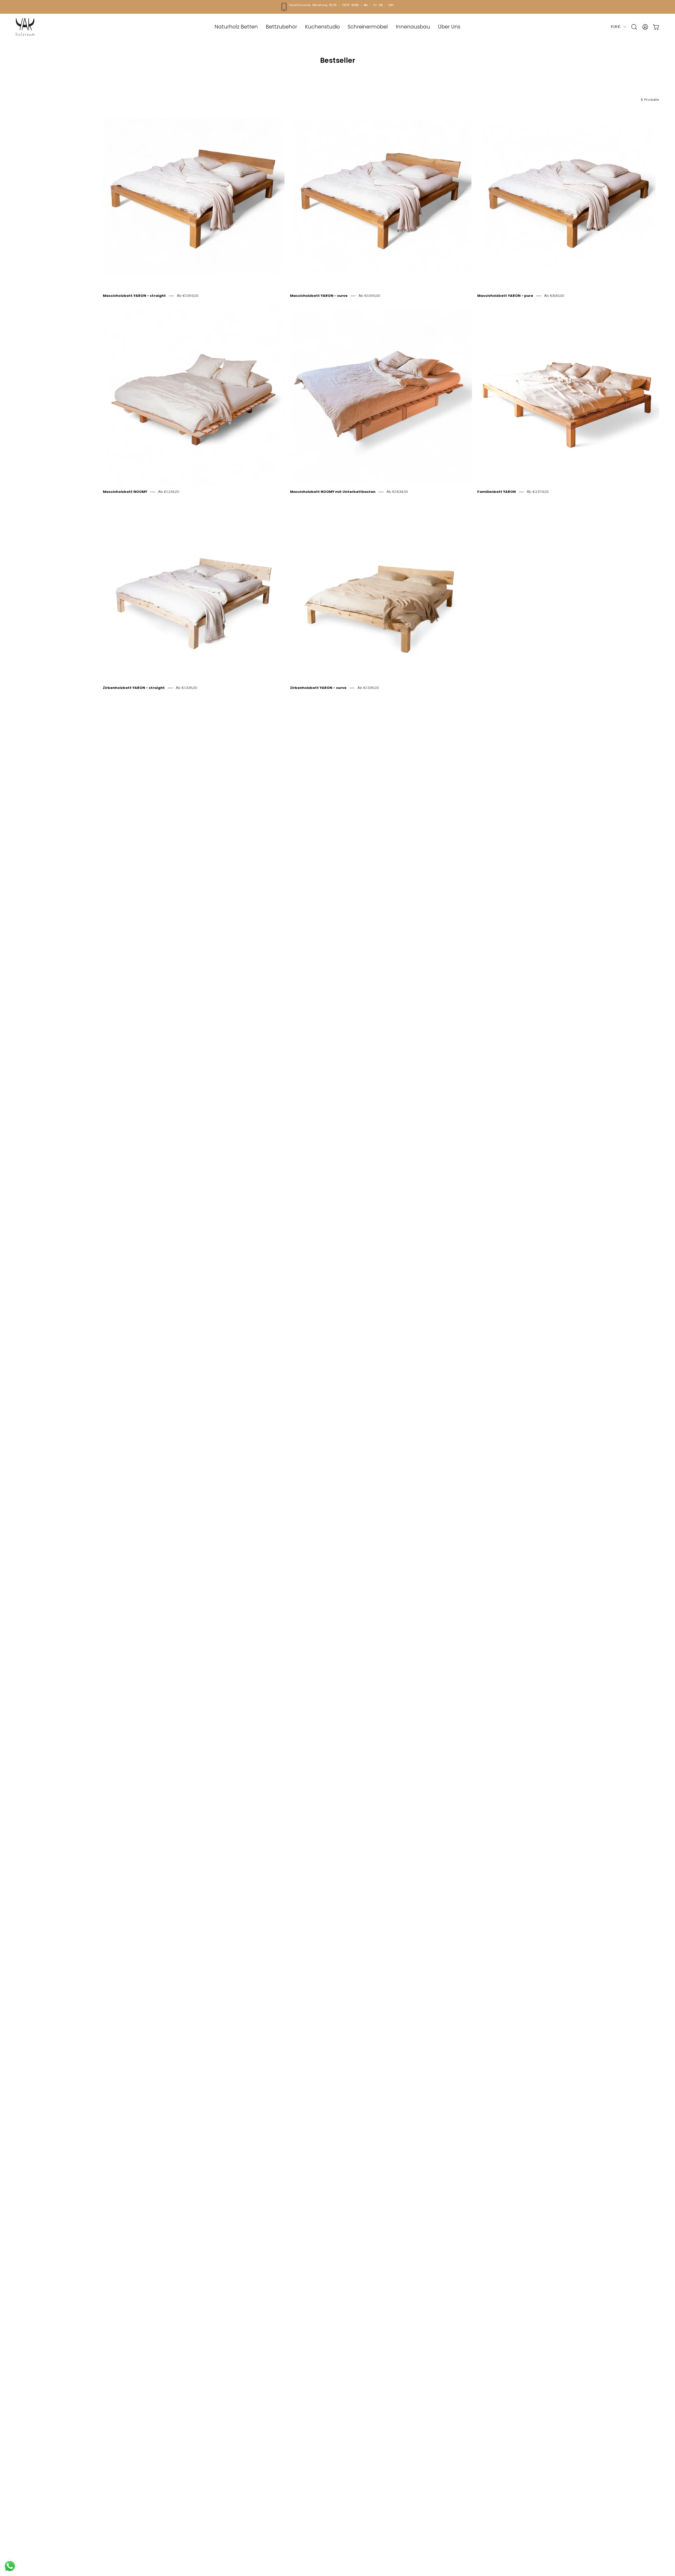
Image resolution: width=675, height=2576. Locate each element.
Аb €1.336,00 (187, 688)
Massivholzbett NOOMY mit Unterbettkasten (333, 492)
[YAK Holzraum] (25, 27)
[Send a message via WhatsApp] (10, 2566)
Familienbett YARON (496, 492)
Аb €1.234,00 (169, 492)
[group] (337, 7)
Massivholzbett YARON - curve (319, 296)
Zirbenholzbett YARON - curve (318, 688)
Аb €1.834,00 (397, 492)
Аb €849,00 (554, 296)
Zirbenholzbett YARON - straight (134, 688)
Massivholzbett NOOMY (125, 492)
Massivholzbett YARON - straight (134, 296)
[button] (368, 27)
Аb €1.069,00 (188, 296)
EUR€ (616, 27)
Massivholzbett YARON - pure (505, 296)
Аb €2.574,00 (538, 492)
